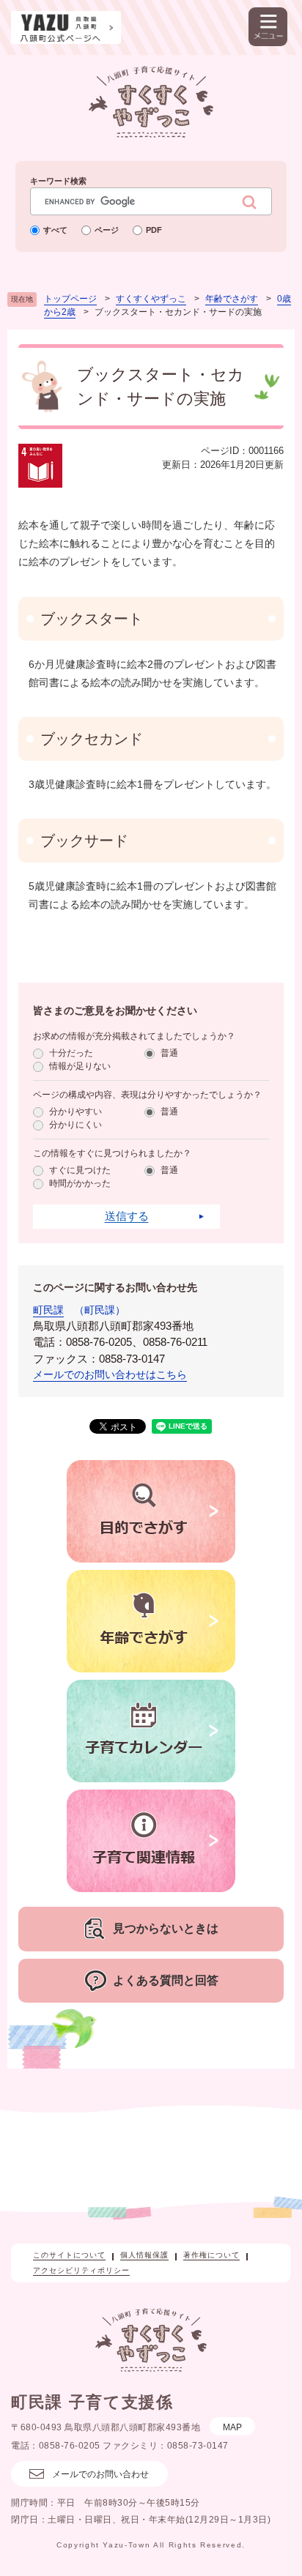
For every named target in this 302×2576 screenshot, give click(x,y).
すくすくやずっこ (151, 299)
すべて (55, 230)
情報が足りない (80, 1066)
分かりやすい (75, 1112)
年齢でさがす (232, 299)
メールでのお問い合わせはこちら (110, 1374)
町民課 (48, 1310)
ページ (107, 230)
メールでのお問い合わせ (100, 2474)
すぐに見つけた (80, 1170)
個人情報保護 (144, 2255)
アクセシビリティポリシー (81, 2270)
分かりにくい (75, 1125)
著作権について (211, 2255)
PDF (154, 230)
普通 (169, 1053)
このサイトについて (69, 2255)
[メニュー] (268, 27)
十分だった (71, 1053)
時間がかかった (80, 1183)
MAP (232, 2427)
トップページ (70, 299)
